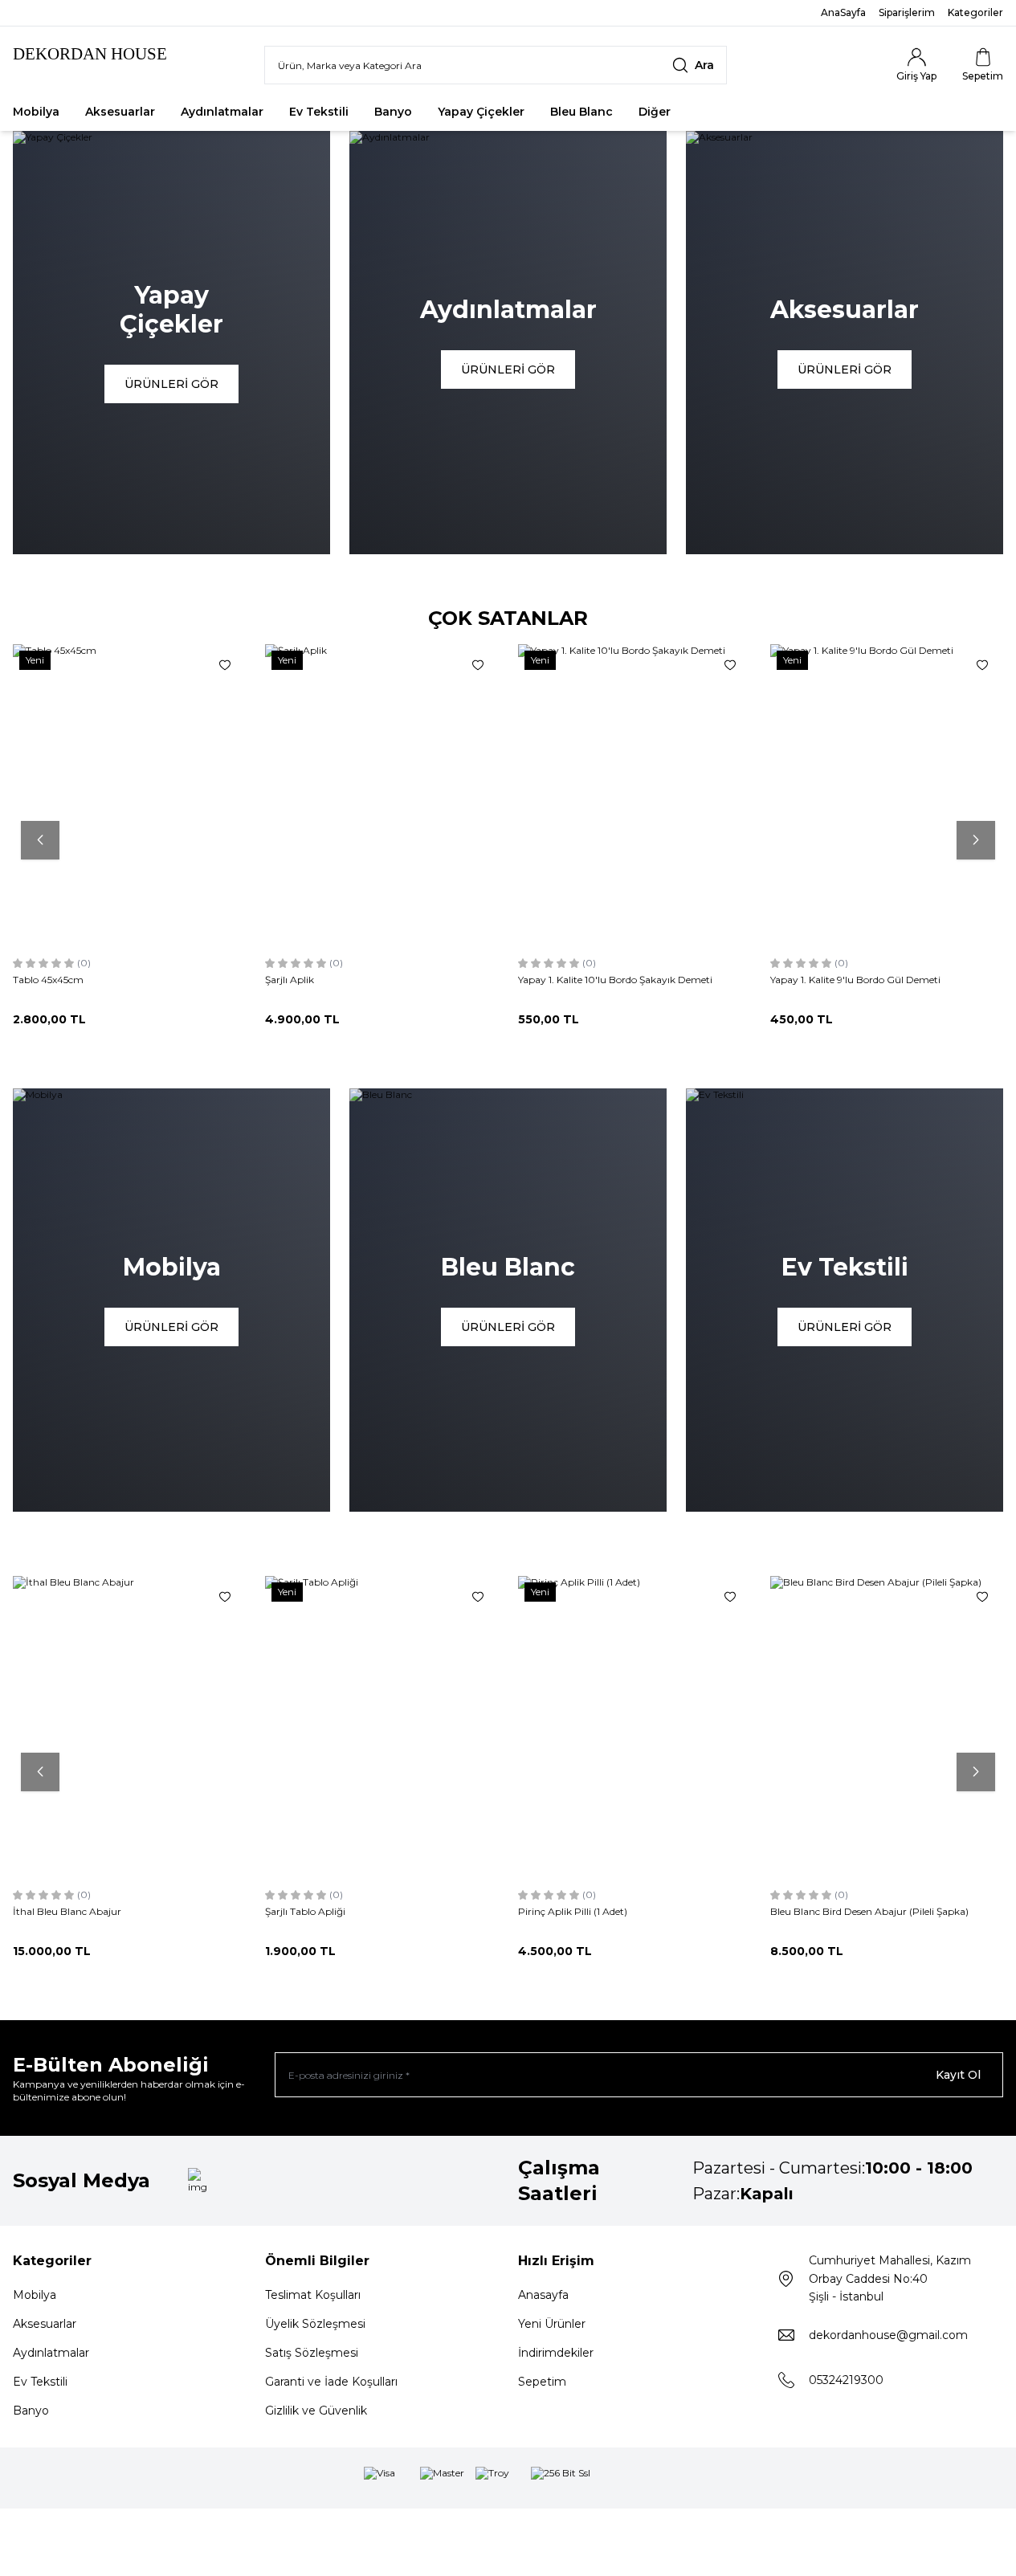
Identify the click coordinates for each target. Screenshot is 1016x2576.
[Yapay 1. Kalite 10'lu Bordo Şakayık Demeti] (634, 796)
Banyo (393, 112)
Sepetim (542, 2382)
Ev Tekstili (319, 112)
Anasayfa (543, 2295)
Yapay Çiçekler (481, 112)
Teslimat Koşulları (313, 2295)
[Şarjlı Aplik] (382, 796)
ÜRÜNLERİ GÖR (171, 384)
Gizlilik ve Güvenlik (316, 2411)
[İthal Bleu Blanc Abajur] (129, 1727)
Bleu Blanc (581, 112)
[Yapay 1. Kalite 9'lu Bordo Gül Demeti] (887, 796)
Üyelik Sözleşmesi (315, 2324)
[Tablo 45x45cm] (129, 796)
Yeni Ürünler (552, 2324)
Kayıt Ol (958, 2075)
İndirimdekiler (556, 2353)
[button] (40, 840)
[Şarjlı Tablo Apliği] (382, 1727)
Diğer (655, 112)
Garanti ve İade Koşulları (331, 2382)
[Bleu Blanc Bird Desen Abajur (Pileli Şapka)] (887, 1727)
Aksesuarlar (120, 112)
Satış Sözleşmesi (312, 2353)
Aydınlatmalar (222, 112)
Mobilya (36, 112)
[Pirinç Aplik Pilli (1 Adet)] (634, 1727)
